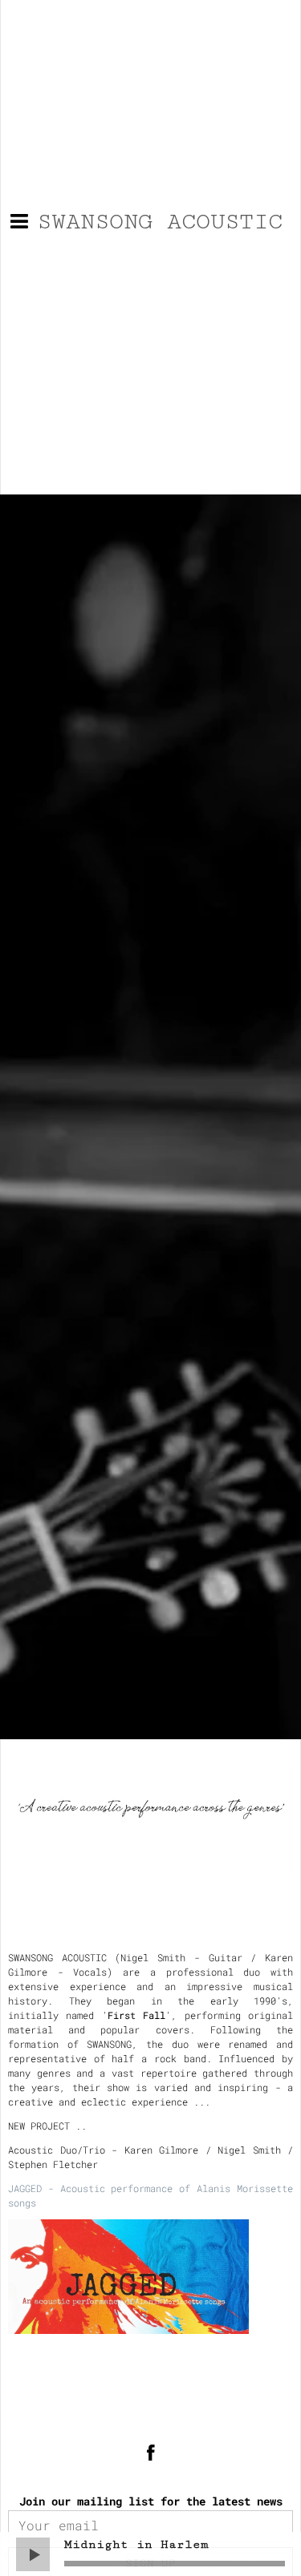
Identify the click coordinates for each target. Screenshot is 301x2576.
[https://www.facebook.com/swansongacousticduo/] (151, 2454)
